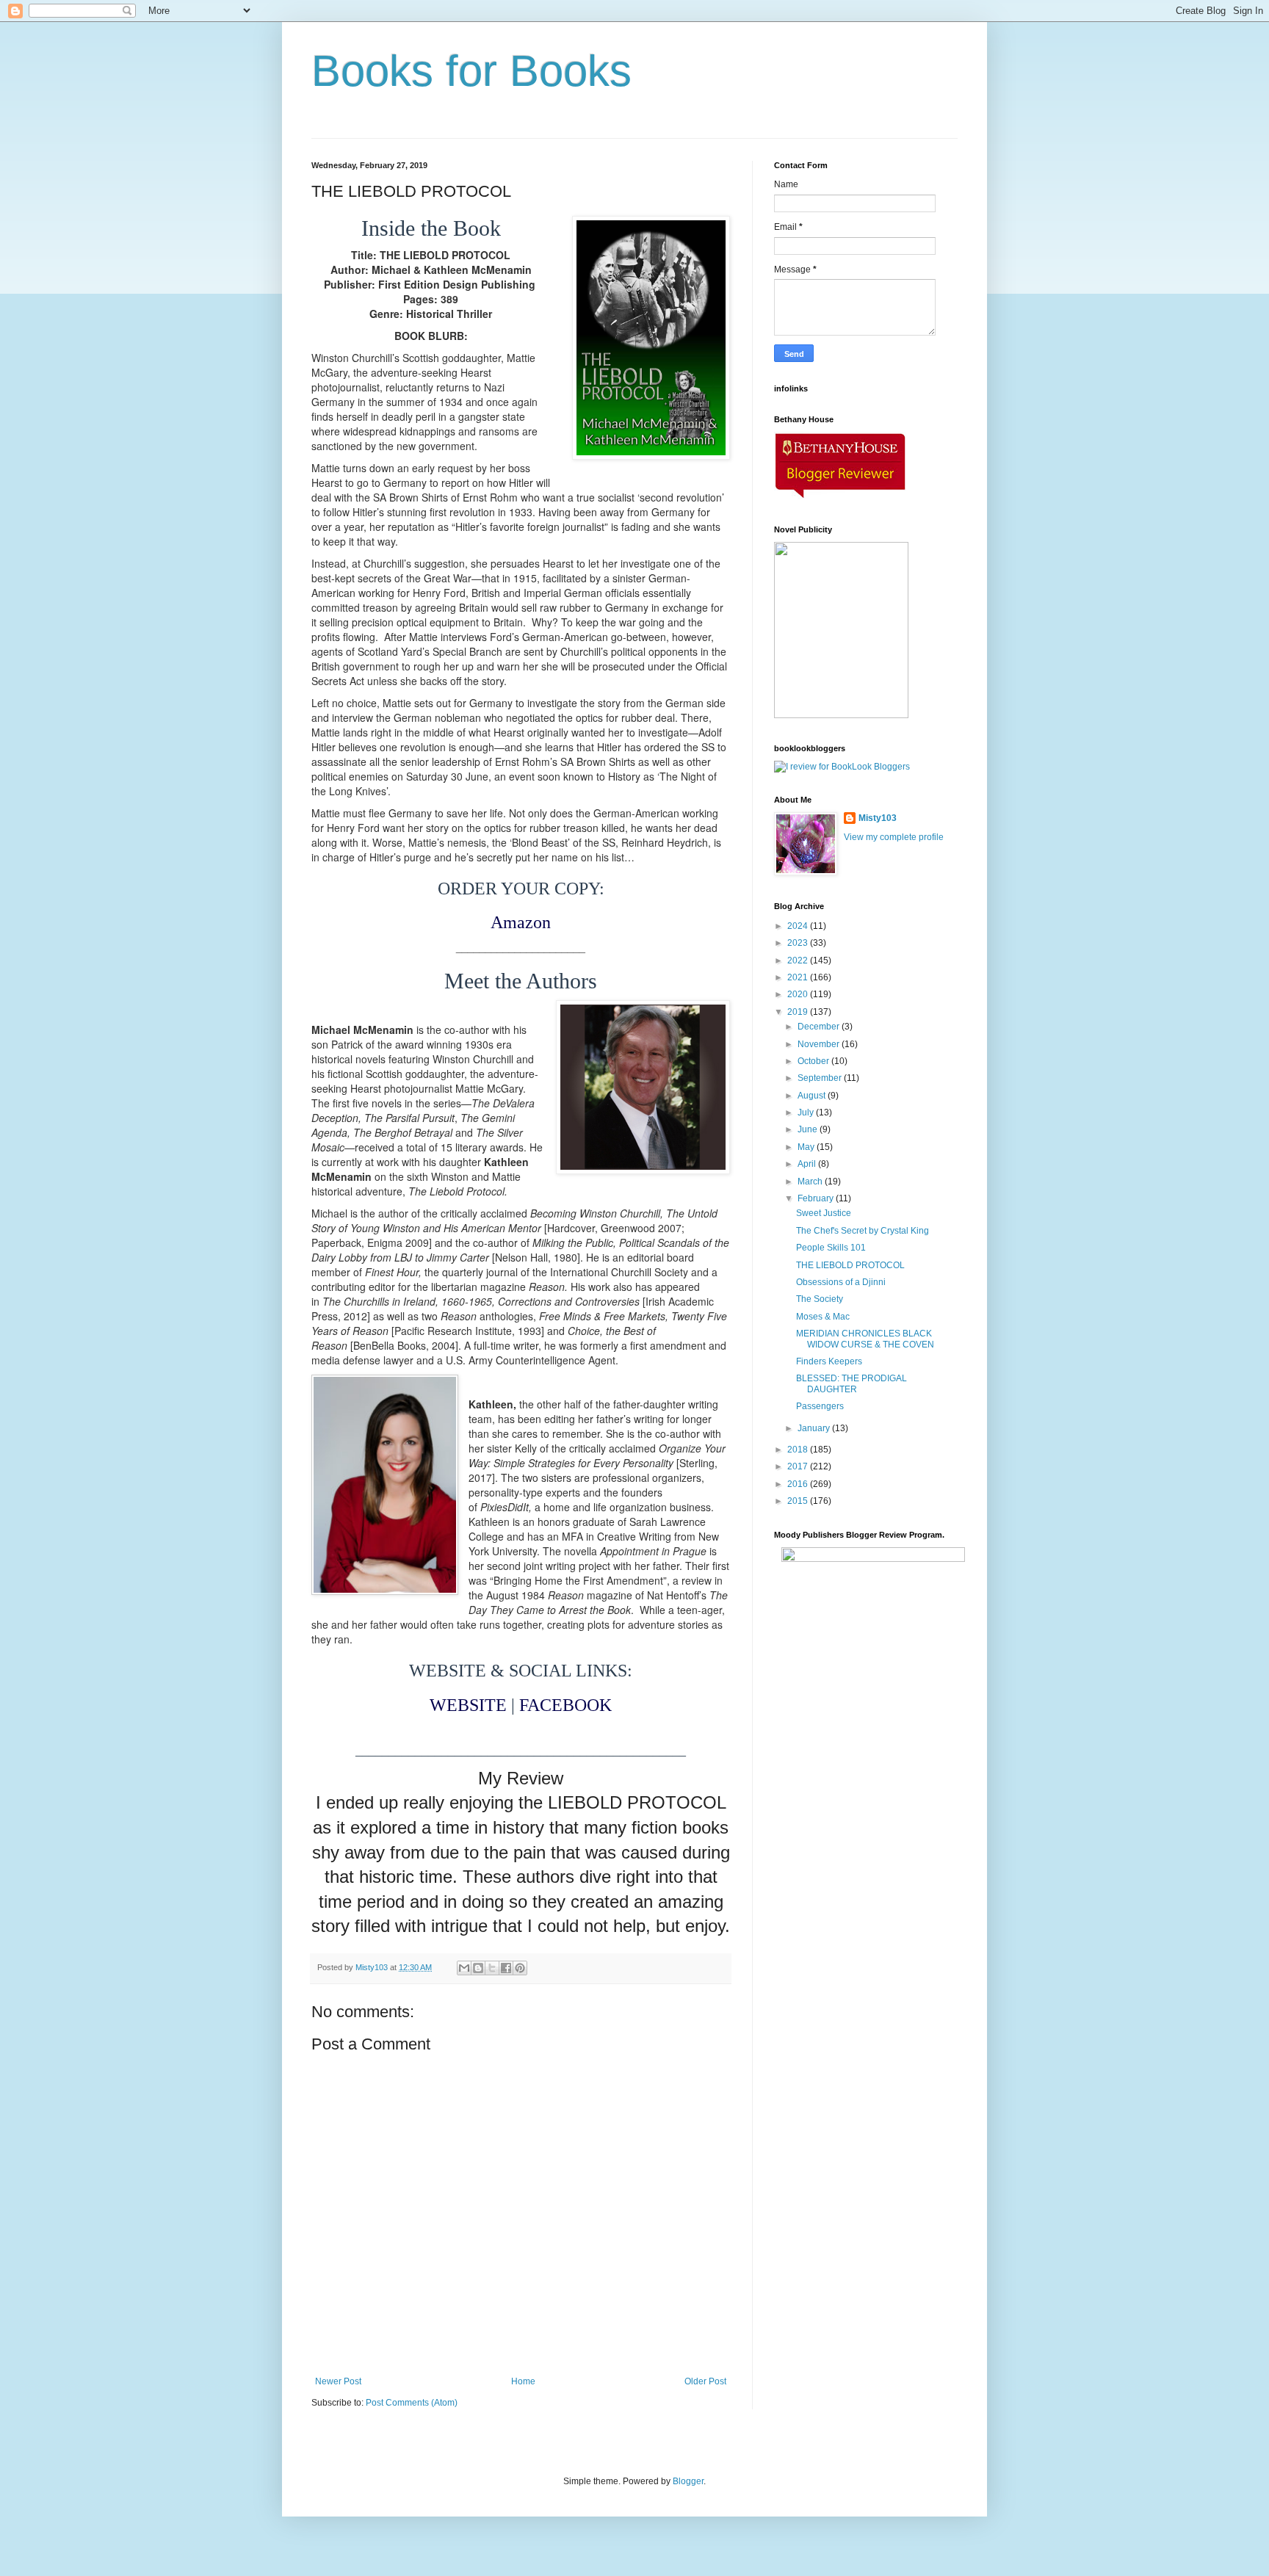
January (815, 1428)
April (808, 1164)
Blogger (688, 2481)
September (821, 1078)
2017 (799, 1466)
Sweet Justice (824, 1213)
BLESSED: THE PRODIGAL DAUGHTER (852, 1383)
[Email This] (464, 1968)
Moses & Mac (823, 1317)
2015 (799, 1501)
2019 (799, 1012)
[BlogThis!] (478, 1968)
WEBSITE (468, 1705)
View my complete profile (894, 837)
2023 (799, 943)
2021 (799, 977)
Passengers (820, 1406)
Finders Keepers (829, 1361)
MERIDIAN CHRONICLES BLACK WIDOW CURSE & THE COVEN (865, 1339)
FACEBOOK (565, 1705)
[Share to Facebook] (506, 1968)
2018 (799, 1450)
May (807, 1147)
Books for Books (471, 71)
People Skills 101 (831, 1248)
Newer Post (338, 2381)
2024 (799, 926)
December (820, 1027)
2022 (799, 960)
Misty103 (878, 818)
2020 (799, 994)
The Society (820, 1299)
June (809, 1129)
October (814, 1061)
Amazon (521, 922)
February (817, 1198)
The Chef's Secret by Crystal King (863, 1231)
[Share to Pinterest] (520, 1968)
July (807, 1112)
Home (523, 2381)
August (813, 1096)
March (811, 1182)
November (820, 1044)
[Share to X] (492, 1968)
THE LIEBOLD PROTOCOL (850, 1265)
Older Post (705, 2381)
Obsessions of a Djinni (841, 1282)
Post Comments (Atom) (412, 2403)
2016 (799, 1484)
